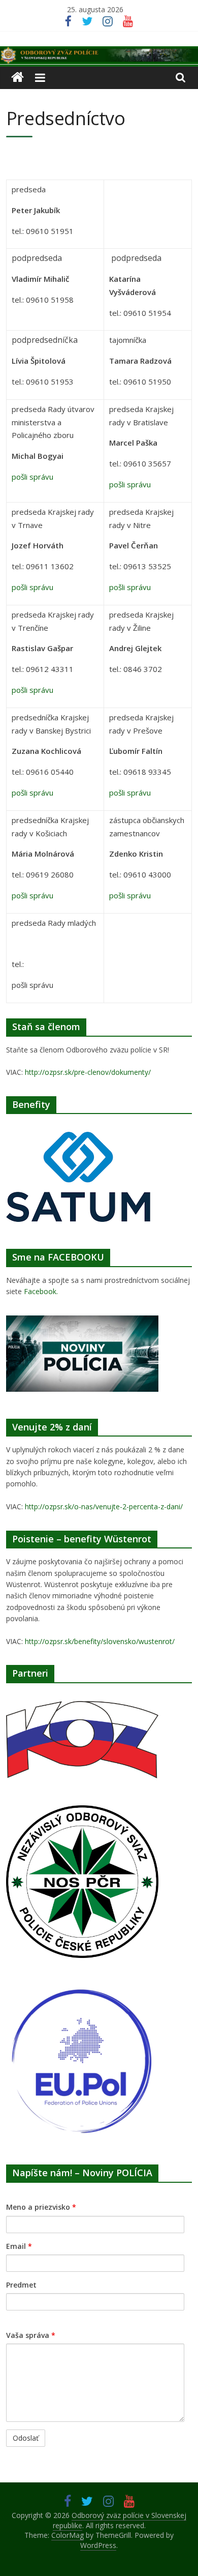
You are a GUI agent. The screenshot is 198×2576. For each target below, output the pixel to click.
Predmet (21, 2285)
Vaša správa (31, 2335)
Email (19, 2246)
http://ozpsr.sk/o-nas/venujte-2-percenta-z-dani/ (104, 1506)
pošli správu (32, 477)
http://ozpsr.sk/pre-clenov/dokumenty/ (88, 1072)
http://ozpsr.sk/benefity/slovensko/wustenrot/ (100, 1641)
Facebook (40, 1291)
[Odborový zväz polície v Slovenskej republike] (99, 52)
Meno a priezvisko (41, 2207)
